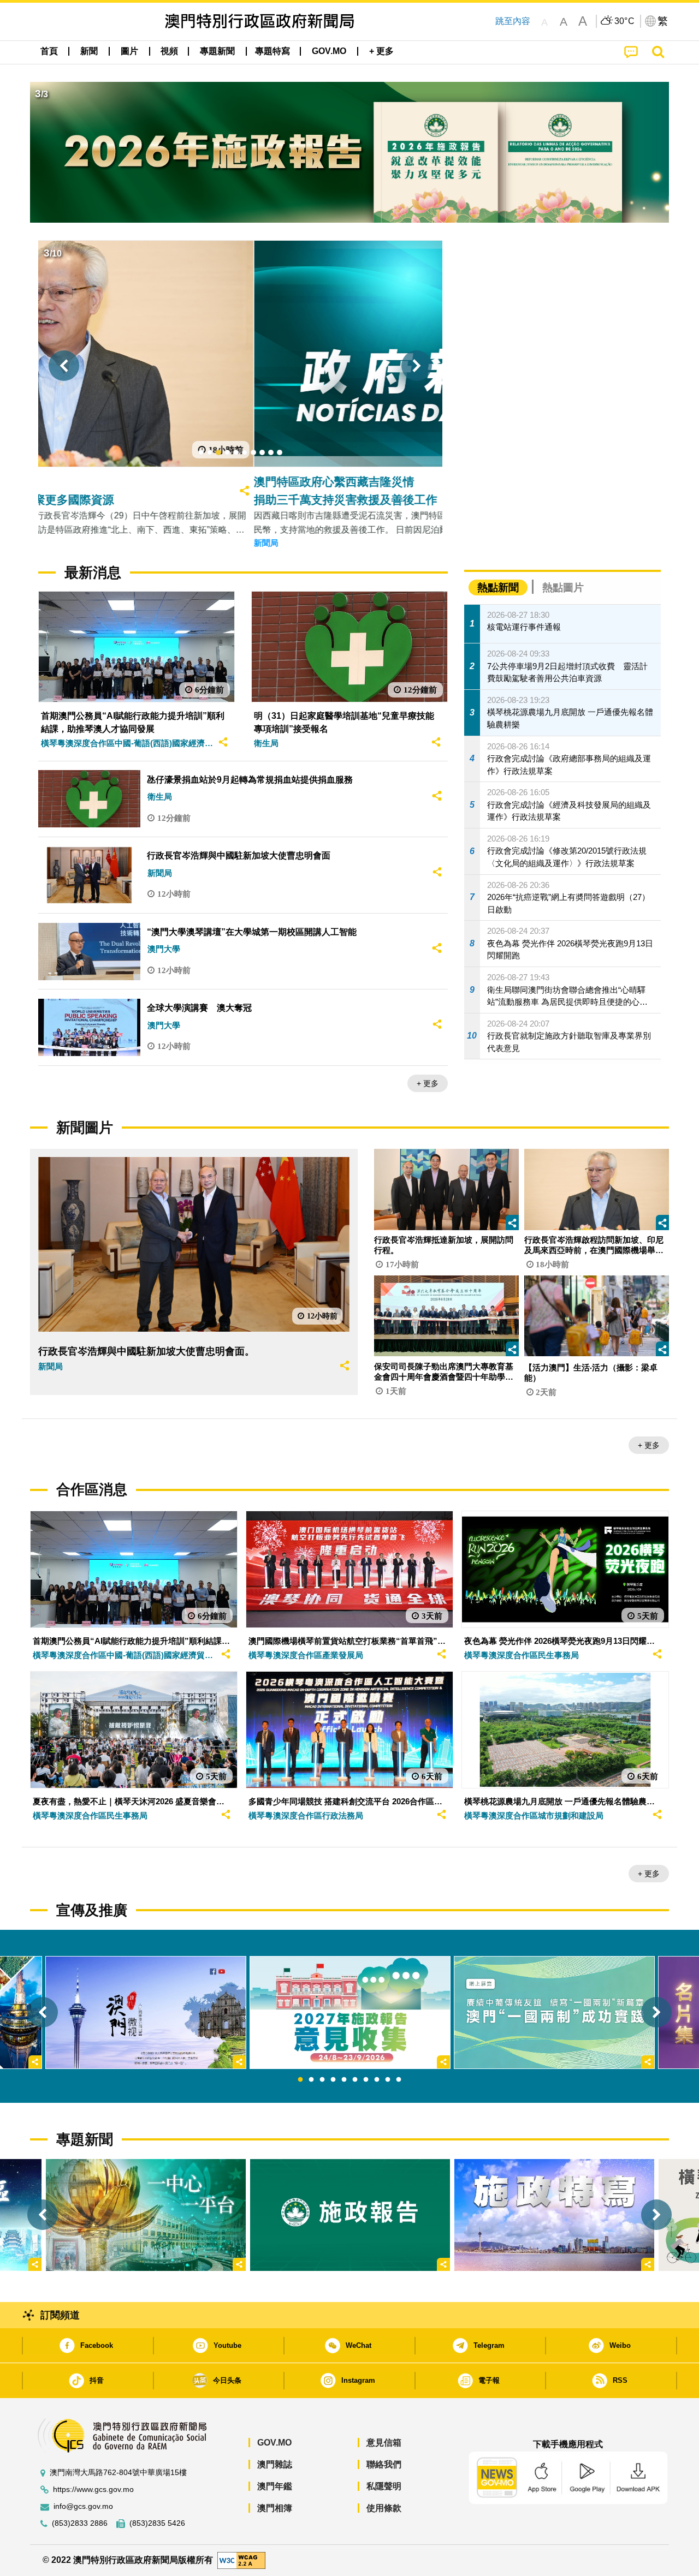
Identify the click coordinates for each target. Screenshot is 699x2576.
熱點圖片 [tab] (563, 588)
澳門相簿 (275, 2508)
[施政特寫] (554, 2215)
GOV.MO (274, 2443)
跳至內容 (513, 21)
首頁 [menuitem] (49, 51)
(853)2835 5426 (157, 2523)
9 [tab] (388, 2080)
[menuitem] (89, 51)
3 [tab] (322, 2080)
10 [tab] (399, 2080)
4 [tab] (333, 2080)
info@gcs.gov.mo (83, 2506)
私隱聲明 (384, 2486)
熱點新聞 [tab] (498, 588)
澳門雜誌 (275, 2464)
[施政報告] (350, 2215)
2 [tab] (311, 2080)
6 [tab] (355, 2080)
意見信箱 (384, 2443)
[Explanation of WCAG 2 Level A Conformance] (241, 2560)
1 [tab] (300, 2080)
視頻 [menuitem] (169, 51)
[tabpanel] (350, 2012)
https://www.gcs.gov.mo (93, 2489)
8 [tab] (377, 2080)
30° (625, 21)
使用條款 (384, 2508)
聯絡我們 (384, 2464)
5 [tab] (344, 2080)
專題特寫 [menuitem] (273, 51)
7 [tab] (366, 2080)
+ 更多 (428, 1083)
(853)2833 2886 (80, 2523)
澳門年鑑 (275, 2486)
